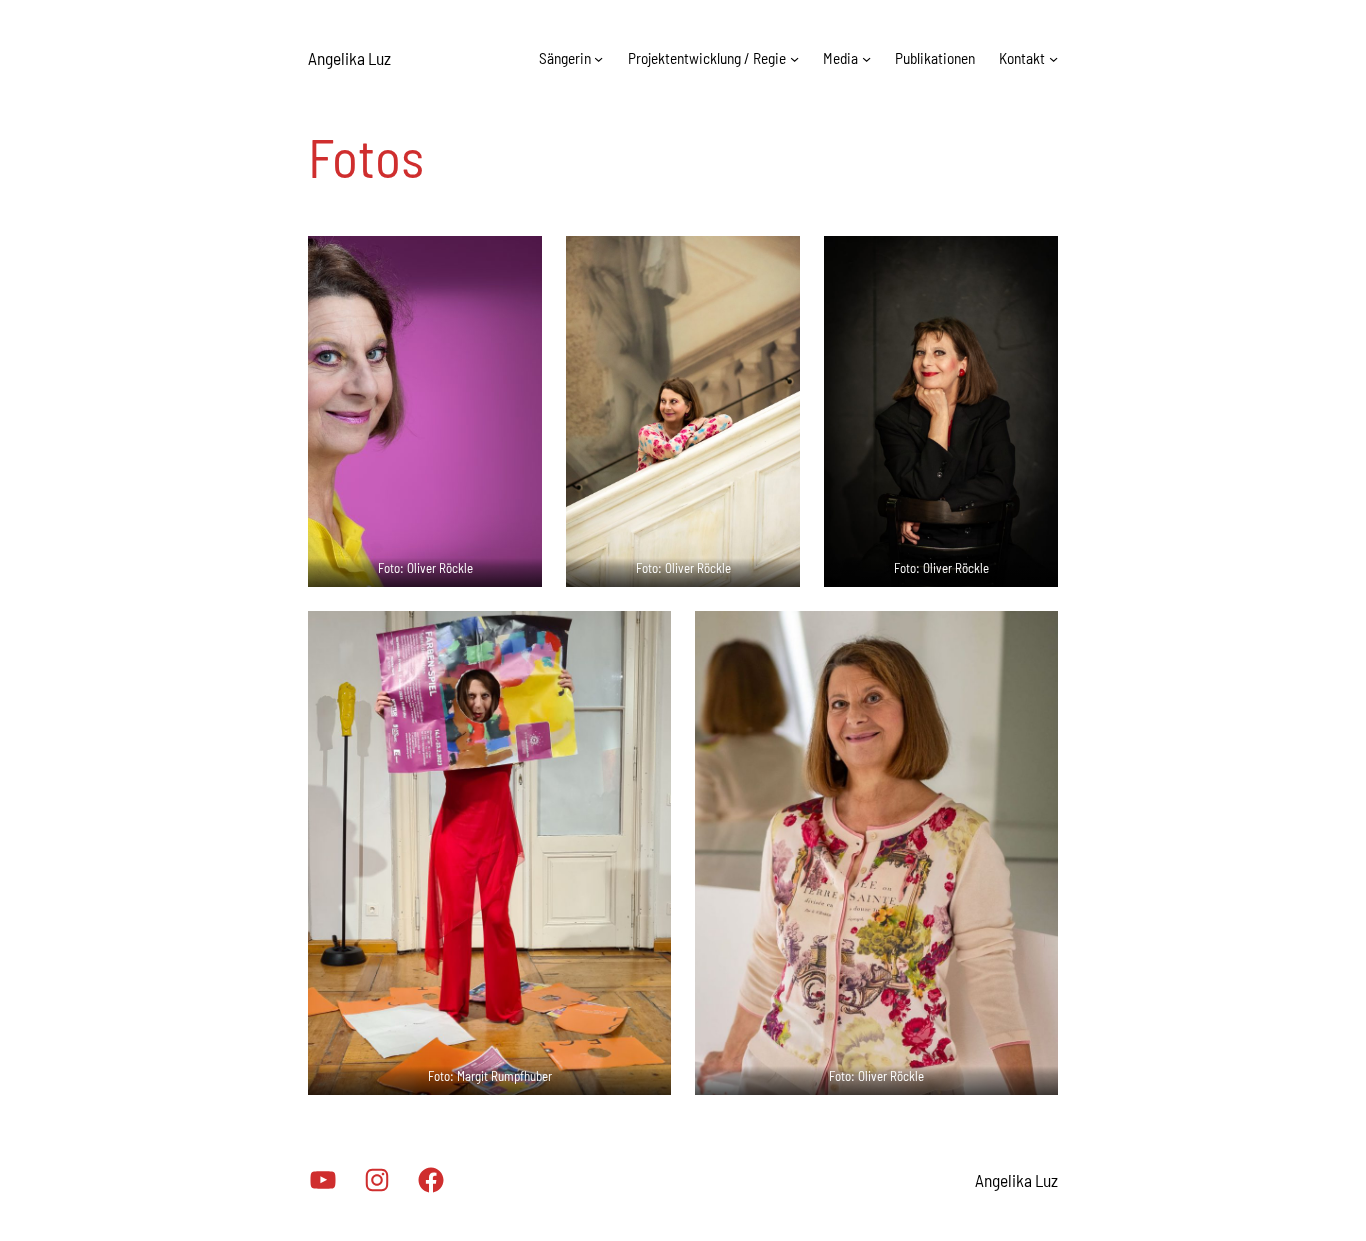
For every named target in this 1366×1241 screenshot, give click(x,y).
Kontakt (1022, 58)
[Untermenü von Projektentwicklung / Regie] (794, 58)
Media (840, 58)
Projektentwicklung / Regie (707, 58)
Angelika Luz (349, 58)
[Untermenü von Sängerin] (598, 58)
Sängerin (565, 58)
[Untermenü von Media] (866, 58)
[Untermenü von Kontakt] (1053, 58)
